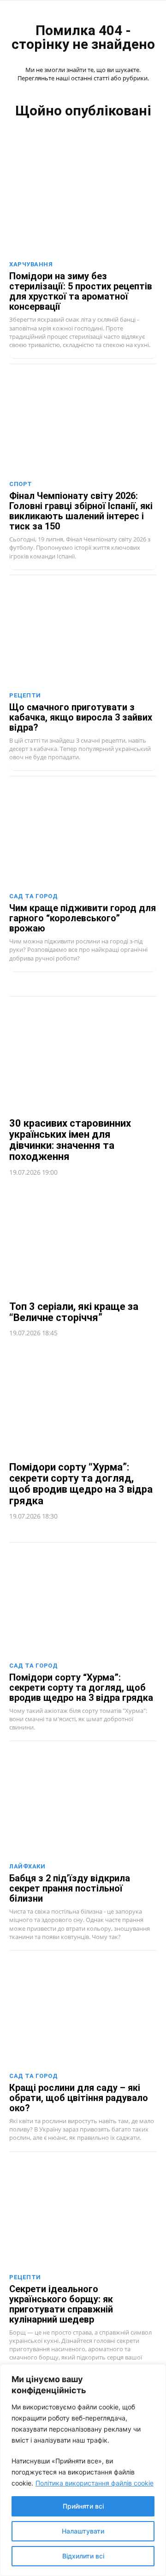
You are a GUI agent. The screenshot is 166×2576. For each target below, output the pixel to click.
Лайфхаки (27, 1866)
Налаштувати (83, 2531)
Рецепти (25, 695)
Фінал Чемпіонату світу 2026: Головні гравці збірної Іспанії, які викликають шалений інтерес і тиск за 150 (81, 511)
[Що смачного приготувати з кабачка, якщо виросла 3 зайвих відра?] (83, 633)
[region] (83, 2470)
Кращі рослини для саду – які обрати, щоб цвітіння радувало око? (79, 2098)
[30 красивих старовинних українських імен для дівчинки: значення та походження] (83, 1057)
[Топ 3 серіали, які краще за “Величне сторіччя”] (83, 1240)
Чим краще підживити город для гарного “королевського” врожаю (83, 918)
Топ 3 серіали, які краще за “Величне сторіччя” (74, 1312)
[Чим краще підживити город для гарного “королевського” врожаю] (83, 834)
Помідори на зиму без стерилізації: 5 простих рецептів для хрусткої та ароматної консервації (81, 291)
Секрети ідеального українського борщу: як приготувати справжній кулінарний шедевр (61, 2304)
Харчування (31, 264)
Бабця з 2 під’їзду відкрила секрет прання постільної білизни (70, 1888)
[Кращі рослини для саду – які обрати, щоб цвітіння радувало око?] (83, 2014)
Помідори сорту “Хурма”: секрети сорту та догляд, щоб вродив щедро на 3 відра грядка (81, 1484)
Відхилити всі (83, 2556)
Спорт (21, 484)
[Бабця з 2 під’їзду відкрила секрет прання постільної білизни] (83, 1804)
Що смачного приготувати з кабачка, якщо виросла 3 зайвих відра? (81, 717)
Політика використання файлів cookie (95, 2483)
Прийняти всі (83, 2506)
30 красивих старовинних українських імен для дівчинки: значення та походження (70, 1140)
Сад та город (33, 896)
